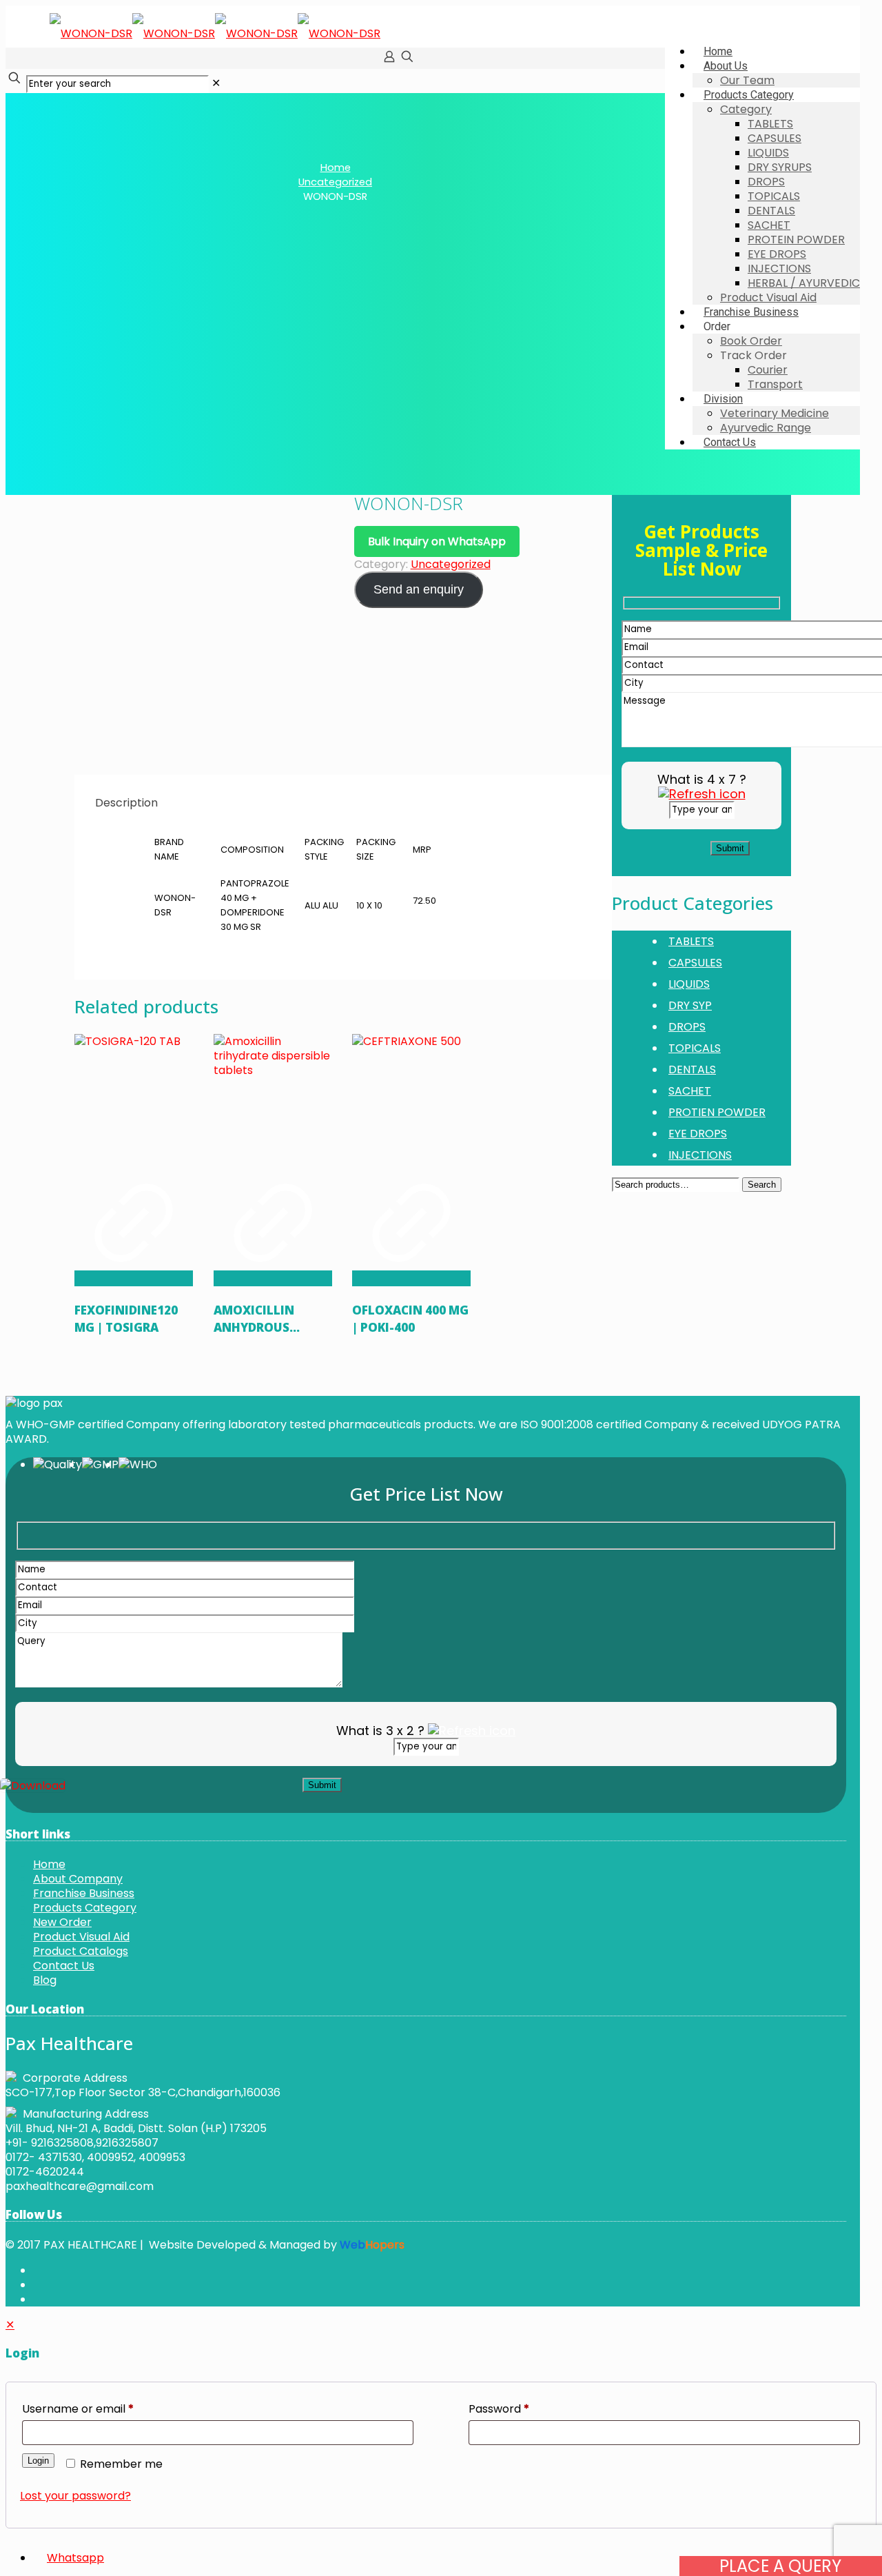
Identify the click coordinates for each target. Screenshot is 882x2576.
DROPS (687, 1027)
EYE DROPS (698, 1134)
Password (499, 2409)
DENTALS (692, 1069)
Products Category (85, 1908)
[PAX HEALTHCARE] (215, 33)
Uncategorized (335, 182)
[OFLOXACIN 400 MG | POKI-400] (411, 1093)
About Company (78, 1879)
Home (336, 168)
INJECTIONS (700, 1155)
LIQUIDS (689, 984)
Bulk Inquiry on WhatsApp (437, 541)
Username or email (78, 2409)
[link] (216, 83)
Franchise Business (84, 1893)
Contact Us (64, 1966)
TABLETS (691, 941)
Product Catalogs (81, 1951)
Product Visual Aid (81, 1937)
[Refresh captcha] (702, 794)
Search (762, 1185)
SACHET (690, 1091)
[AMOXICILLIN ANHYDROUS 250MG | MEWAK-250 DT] (273, 1093)
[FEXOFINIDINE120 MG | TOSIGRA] (134, 1093)
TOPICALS (695, 1048)
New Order (62, 1922)
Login (38, 2461)
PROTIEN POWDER (717, 1112)
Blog (45, 1980)
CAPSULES (695, 963)
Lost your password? (75, 2496)
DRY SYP (690, 1005)
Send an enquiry (419, 589)
